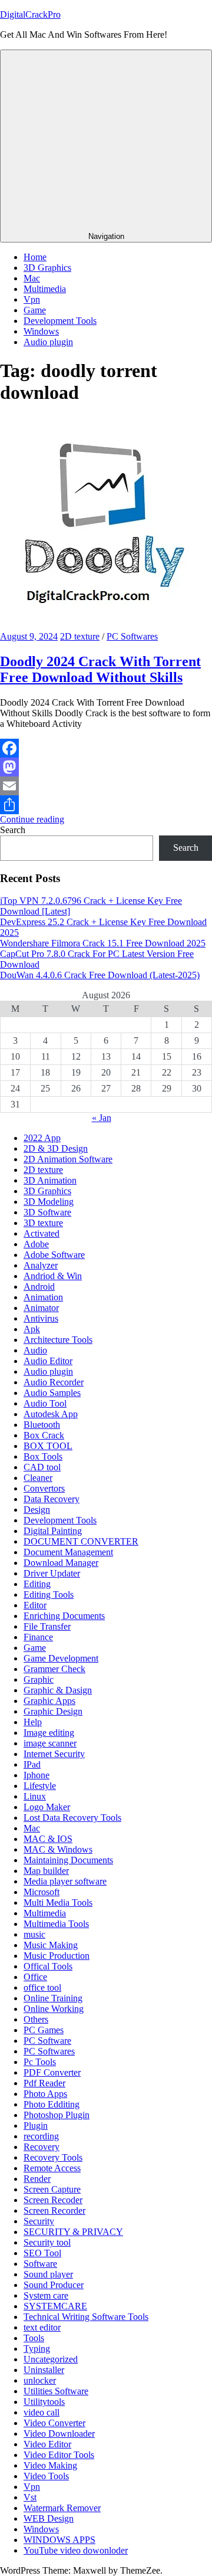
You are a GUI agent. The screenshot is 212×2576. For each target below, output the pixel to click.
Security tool (47, 2242)
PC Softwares (132, 636)
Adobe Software (54, 1255)
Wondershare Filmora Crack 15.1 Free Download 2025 (103, 943)
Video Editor (47, 2444)
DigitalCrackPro (30, 14)
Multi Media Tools (58, 1902)
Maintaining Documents (68, 1860)
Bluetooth (42, 1425)
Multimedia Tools (56, 1924)
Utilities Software (56, 2391)
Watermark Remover (62, 2508)
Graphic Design (53, 1711)
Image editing (49, 1733)
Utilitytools (44, 2402)
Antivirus (41, 1318)
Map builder (46, 1871)
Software (40, 2264)
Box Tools (43, 1456)
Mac (32, 278)
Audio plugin (48, 342)
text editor (42, 2327)
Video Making (50, 2465)
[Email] (106, 786)
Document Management (68, 1552)
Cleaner (38, 1478)
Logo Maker (47, 1807)
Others (36, 2019)
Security (39, 2221)
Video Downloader (59, 2434)
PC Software (47, 2041)
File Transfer (47, 1626)
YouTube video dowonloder (76, 2550)
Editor (35, 1605)
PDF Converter (52, 2072)
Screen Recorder (54, 2210)
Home (35, 257)
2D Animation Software (68, 1159)
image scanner (50, 1743)
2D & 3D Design (56, 1148)
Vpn (32, 299)
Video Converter (54, 2423)
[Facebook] (106, 748)
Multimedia (45, 289)
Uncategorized (51, 2359)
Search (13, 830)
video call (42, 2412)
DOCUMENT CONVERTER (81, 1541)
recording (41, 2136)
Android (39, 1287)
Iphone (37, 1775)
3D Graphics (47, 268)
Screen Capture (52, 2189)
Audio (35, 1350)
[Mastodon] (106, 767)
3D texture (43, 1223)
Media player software (65, 1881)
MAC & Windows (58, 1849)
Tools (34, 2338)
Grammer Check (54, 1669)
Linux (35, 1796)
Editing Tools (49, 1595)
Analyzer (41, 1265)
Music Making (51, 1945)
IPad (32, 1764)
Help (33, 1722)
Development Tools (60, 321)
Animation (43, 1297)
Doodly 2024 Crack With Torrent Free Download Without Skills (100, 669)
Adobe (36, 1244)
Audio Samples (52, 1393)
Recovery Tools (53, 2157)
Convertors (44, 1488)
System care (46, 2295)
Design (37, 1510)
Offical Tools (48, 1966)
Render (37, 2179)
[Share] (106, 805)
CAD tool (42, 1467)
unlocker (40, 2380)
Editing (37, 1584)
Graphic (39, 1679)
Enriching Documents (64, 1616)
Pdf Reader (44, 2083)
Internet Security (54, 1754)
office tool (42, 1987)
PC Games (44, 2030)
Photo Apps (45, 2094)
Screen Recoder (53, 2200)
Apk (32, 1329)
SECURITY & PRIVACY (73, 2232)
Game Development (61, 1658)
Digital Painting (53, 1531)
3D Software (47, 1212)
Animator (41, 1308)
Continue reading (32, 819)
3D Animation (50, 1180)
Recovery (42, 2147)
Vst (30, 2497)
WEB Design (49, 2518)
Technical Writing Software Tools (86, 2317)
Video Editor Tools (59, 2455)
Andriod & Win (53, 1276)
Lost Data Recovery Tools (72, 1818)
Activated (42, 1233)
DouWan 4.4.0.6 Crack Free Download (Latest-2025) (100, 975)
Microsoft (42, 1892)
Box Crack (44, 1435)
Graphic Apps (49, 1701)
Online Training (53, 1998)
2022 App (42, 1138)
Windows (41, 331)
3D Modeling (49, 1202)
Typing (37, 2349)
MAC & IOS (48, 1839)
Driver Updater (52, 1573)
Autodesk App (51, 1414)
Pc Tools (40, 2062)
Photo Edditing (52, 2104)
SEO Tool (42, 2253)
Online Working (54, 2009)
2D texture (80, 636)
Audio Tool (45, 1403)
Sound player (48, 2274)
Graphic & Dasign (58, 1690)
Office (35, 1977)
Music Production (57, 1956)
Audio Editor (48, 1361)
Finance (38, 1637)
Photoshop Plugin (57, 2115)
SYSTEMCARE (55, 2306)
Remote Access (52, 2168)
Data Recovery (52, 1499)
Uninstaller (44, 2370)
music (34, 1934)
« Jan (102, 1118)
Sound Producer (54, 2285)
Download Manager (61, 1563)
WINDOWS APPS (59, 2540)
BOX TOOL (48, 1446)
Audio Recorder (54, 1382)
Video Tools (46, 2476)
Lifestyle (40, 1786)
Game (35, 310)
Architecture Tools (58, 1340)
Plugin (36, 2126)
